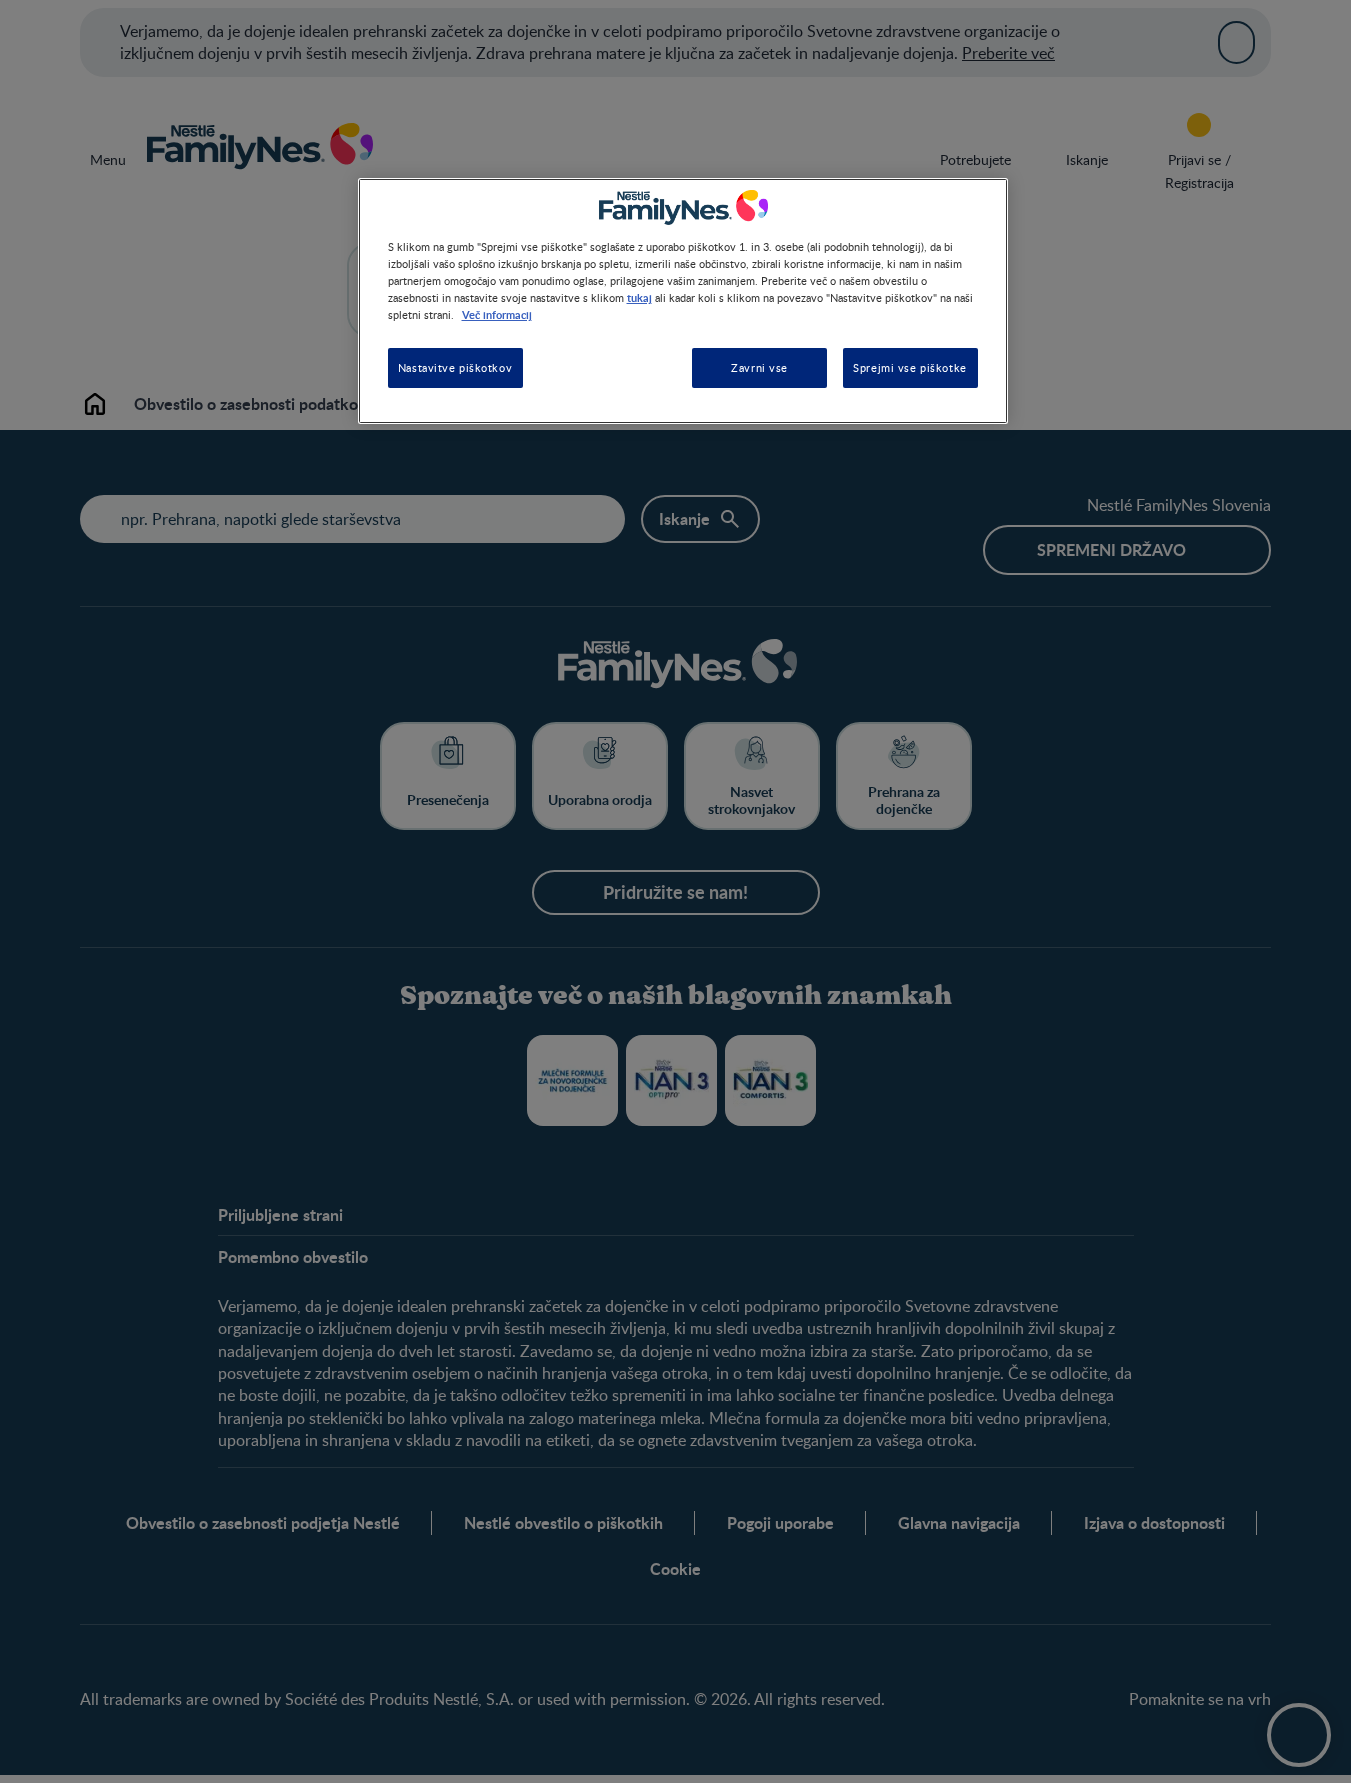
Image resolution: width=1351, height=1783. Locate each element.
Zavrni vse (759, 368)
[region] (683, 300)
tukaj (639, 297)
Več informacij (497, 315)
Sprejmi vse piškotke (909, 368)
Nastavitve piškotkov (455, 368)
